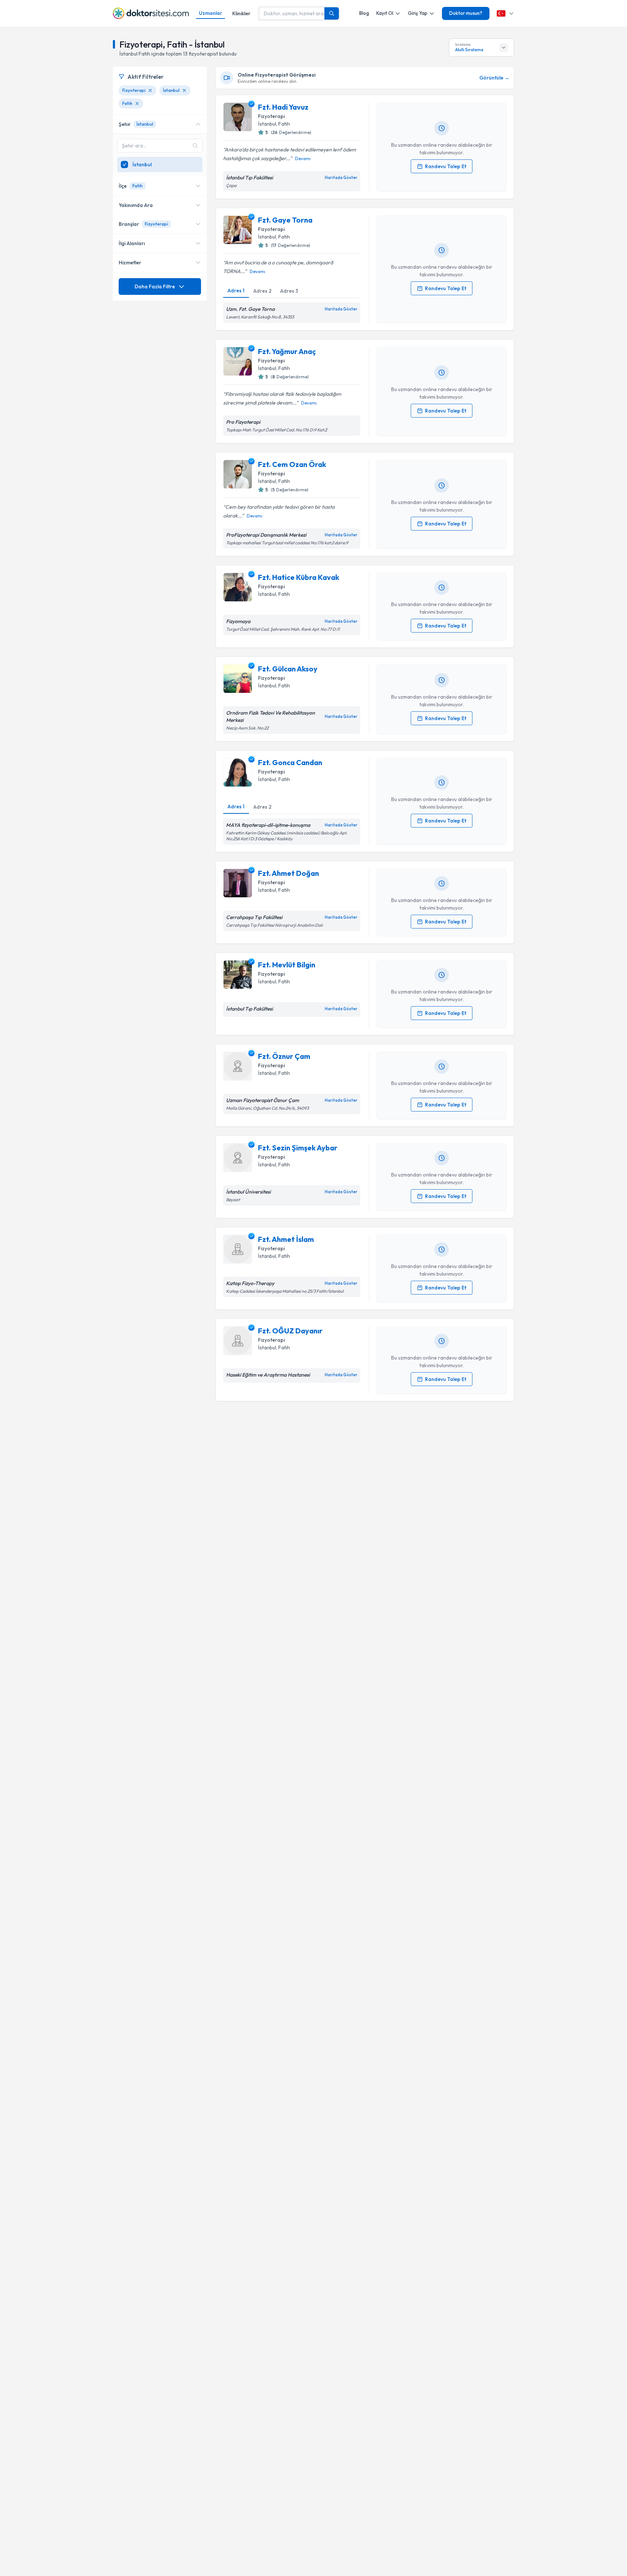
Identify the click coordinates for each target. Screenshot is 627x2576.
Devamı (303, 159)
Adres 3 (289, 291)
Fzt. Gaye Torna (285, 220)
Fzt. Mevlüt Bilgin (287, 965)
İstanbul (267, 124)
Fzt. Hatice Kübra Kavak (299, 577)
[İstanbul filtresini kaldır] (184, 90)
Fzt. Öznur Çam (284, 1056)
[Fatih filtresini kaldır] (137, 103)
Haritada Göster (341, 178)
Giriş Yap (418, 13)
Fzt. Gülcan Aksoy (288, 669)
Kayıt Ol (385, 13)
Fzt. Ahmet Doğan (288, 873)
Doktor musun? (466, 13)
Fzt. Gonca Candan (290, 762)
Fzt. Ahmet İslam (286, 1239)
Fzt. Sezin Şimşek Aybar (298, 1148)
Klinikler (241, 13)
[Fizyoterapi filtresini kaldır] (150, 90)
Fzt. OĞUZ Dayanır (290, 1331)
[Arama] (332, 13)
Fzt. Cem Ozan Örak (292, 464)
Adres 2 (262, 291)
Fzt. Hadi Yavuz (283, 107)
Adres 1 (236, 290)
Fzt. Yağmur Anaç (287, 351)
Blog (364, 13)
